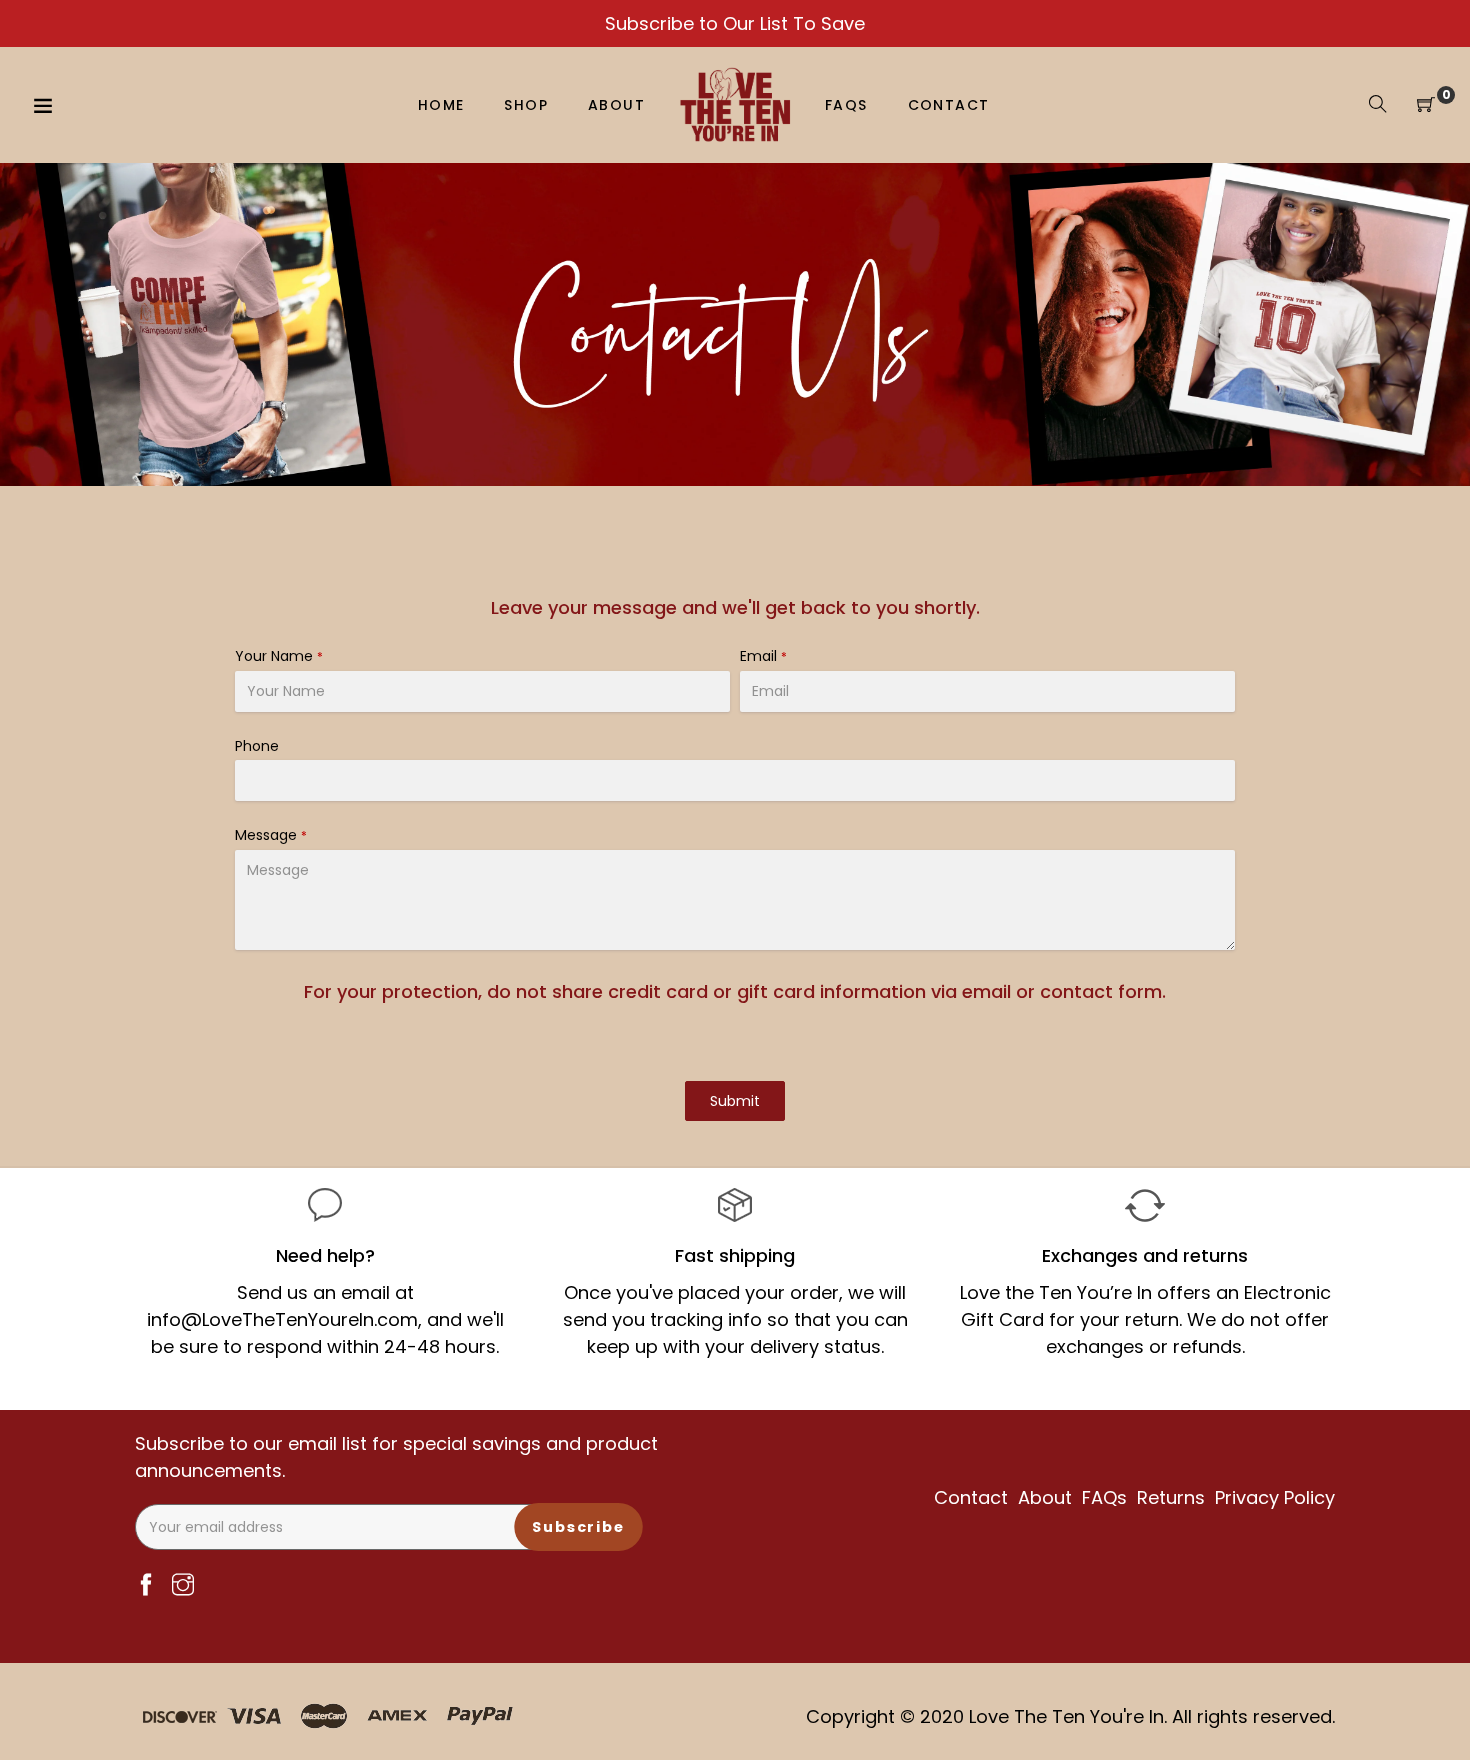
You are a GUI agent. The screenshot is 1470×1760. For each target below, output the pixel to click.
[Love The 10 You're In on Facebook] (146, 1586)
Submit (735, 1101)
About (1045, 1497)
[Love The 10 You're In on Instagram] (183, 1586)
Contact (971, 1497)
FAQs (1104, 1497)
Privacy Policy (1275, 1497)
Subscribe (579, 1526)
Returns (1171, 1497)
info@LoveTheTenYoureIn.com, (284, 1319)
